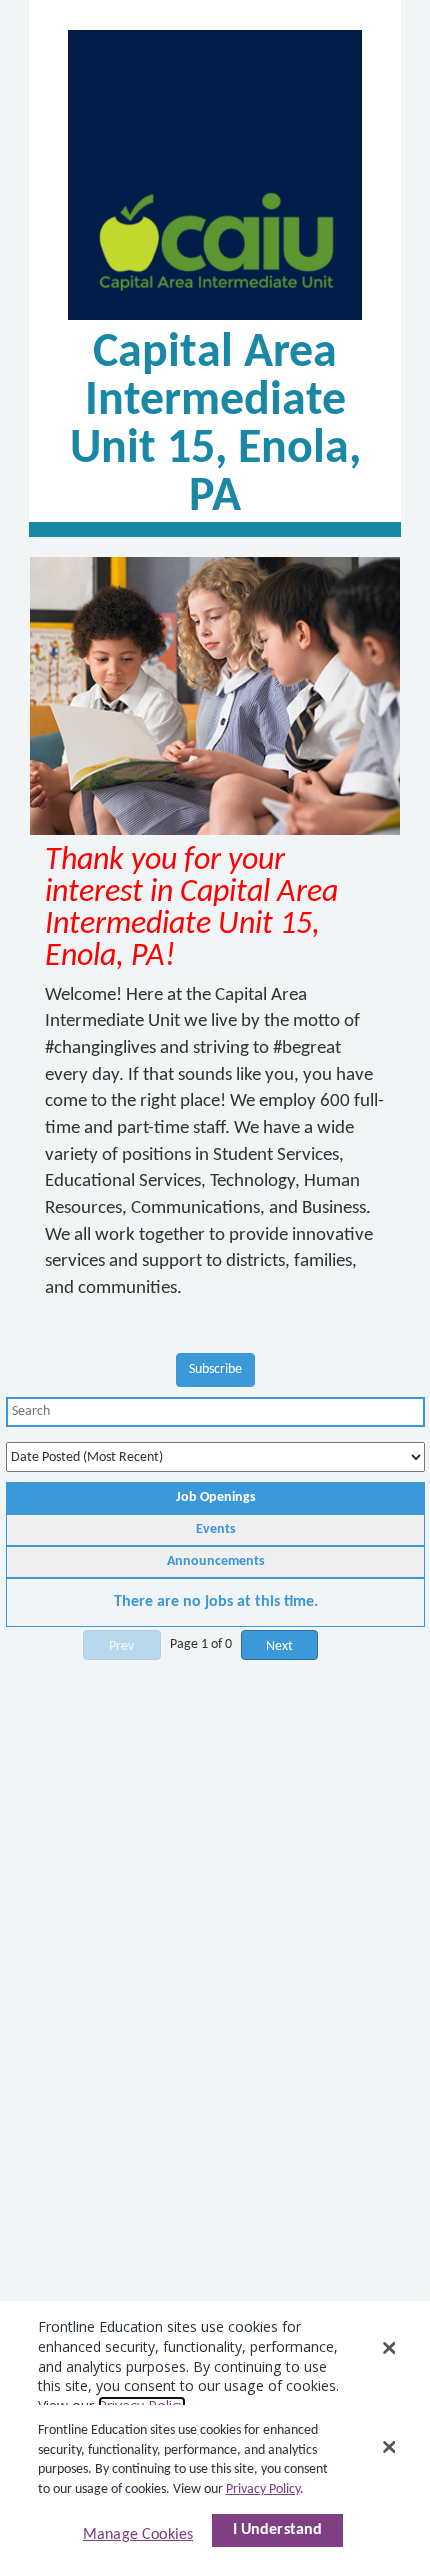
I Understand (278, 2530)
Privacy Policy (263, 2489)
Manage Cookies (138, 2535)
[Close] (389, 2447)
